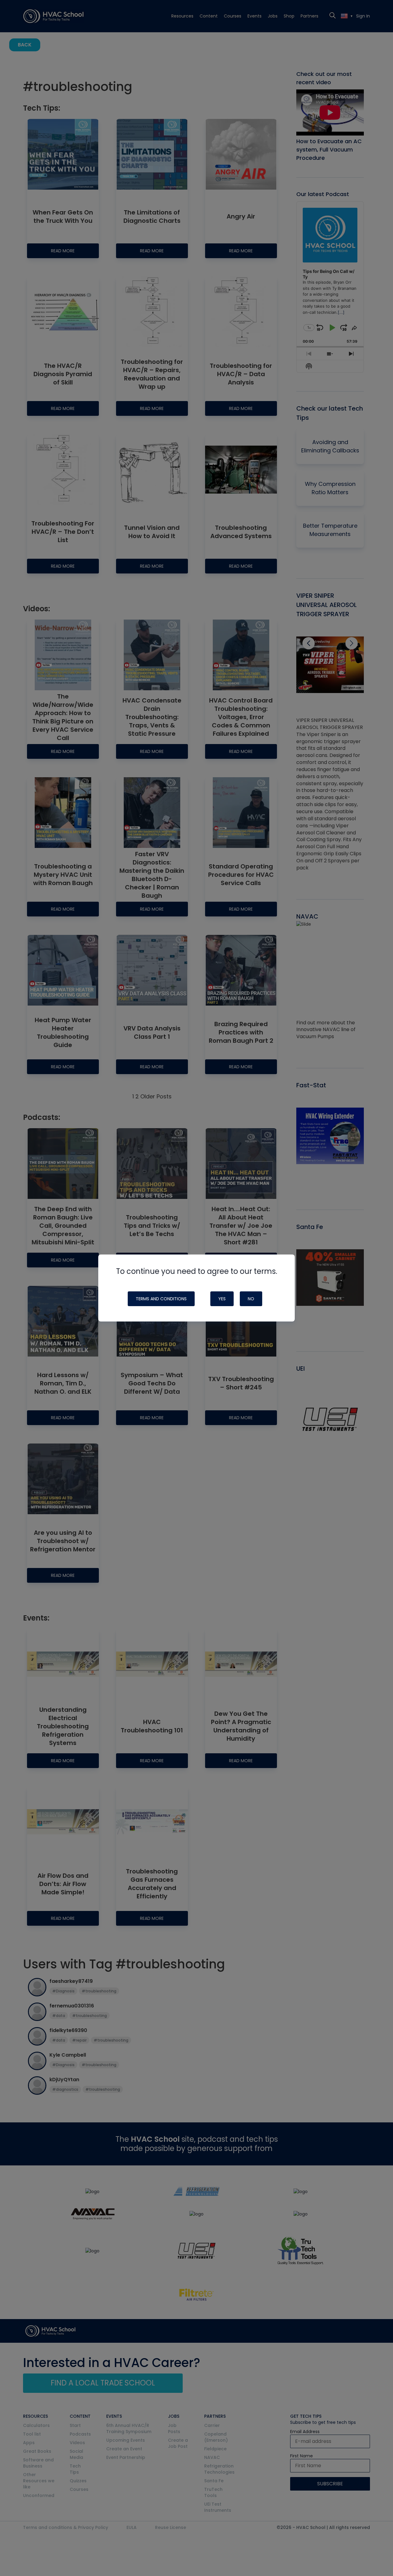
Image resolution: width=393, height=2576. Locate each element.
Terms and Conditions (161, 1299)
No (251, 1299)
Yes (222, 1299)
